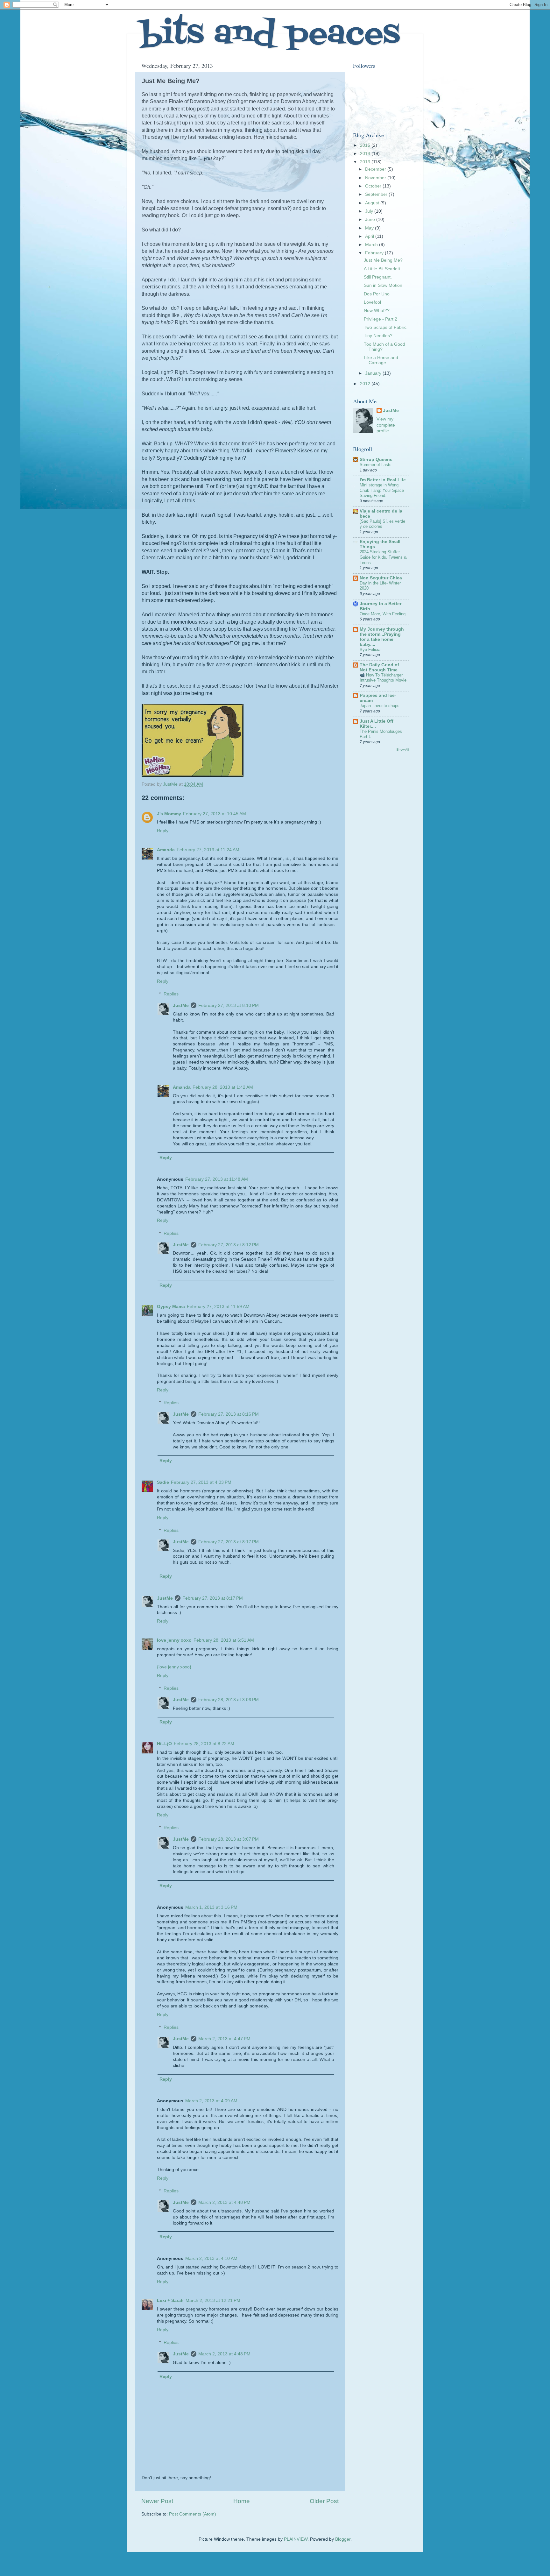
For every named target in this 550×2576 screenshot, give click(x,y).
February (375, 253)
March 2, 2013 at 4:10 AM (211, 2258)
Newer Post (157, 2501)
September (377, 194)
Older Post (324, 2501)
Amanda (166, 850)
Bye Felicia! (371, 650)
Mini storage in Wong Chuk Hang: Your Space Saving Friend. (382, 490)
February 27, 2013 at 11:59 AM (218, 1307)
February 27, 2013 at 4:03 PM (201, 1482)
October (374, 186)
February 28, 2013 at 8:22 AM (204, 1744)
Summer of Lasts (376, 465)
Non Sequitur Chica (381, 578)
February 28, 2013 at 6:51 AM (224, 1640)
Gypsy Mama (171, 1307)
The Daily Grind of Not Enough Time (379, 667)
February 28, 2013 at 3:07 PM (229, 1839)
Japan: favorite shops (380, 706)
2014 (366, 154)
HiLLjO (164, 1744)
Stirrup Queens (376, 460)
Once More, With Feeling (383, 614)
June (371, 219)
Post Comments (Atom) (193, 2514)
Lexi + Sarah (170, 2300)
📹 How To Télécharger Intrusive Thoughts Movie (383, 678)
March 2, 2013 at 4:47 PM (224, 2039)
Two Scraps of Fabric (385, 327)
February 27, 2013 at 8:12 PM (229, 1245)
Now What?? (377, 311)
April (370, 236)
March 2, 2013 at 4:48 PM (224, 2202)
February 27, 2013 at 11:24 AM (208, 850)
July (370, 211)
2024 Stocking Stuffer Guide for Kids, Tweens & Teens (383, 557)
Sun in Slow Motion (383, 285)
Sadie (163, 1482)
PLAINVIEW (296, 2539)
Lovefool (372, 302)
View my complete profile (386, 425)
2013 (366, 162)
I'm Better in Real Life (383, 480)
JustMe (181, 1005)
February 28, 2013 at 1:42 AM (223, 1087)
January (374, 373)
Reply (163, 831)
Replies (171, 994)
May (370, 228)
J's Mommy (169, 814)
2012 (366, 384)
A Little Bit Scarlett (382, 269)
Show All (402, 750)
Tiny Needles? (378, 336)
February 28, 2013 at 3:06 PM (229, 1700)
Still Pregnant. (378, 277)
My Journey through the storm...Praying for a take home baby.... (382, 637)
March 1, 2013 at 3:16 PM (211, 1907)
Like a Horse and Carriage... (381, 360)
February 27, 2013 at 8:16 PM (229, 1414)
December (376, 169)
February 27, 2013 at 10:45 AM (215, 814)
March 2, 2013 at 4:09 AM (211, 2101)
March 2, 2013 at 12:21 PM (213, 2300)
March (372, 245)
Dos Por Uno (377, 294)
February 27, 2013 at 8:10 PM (229, 1005)
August (373, 203)
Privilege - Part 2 (381, 319)
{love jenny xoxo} (174, 1667)
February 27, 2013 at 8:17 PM (229, 1542)
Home (242, 2501)
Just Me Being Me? (383, 260)
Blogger (343, 2539)
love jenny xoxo (174, 1640)
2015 (366, 145)
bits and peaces (270, 35)
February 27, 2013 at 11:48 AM (217, 1179)
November (376, 178)
